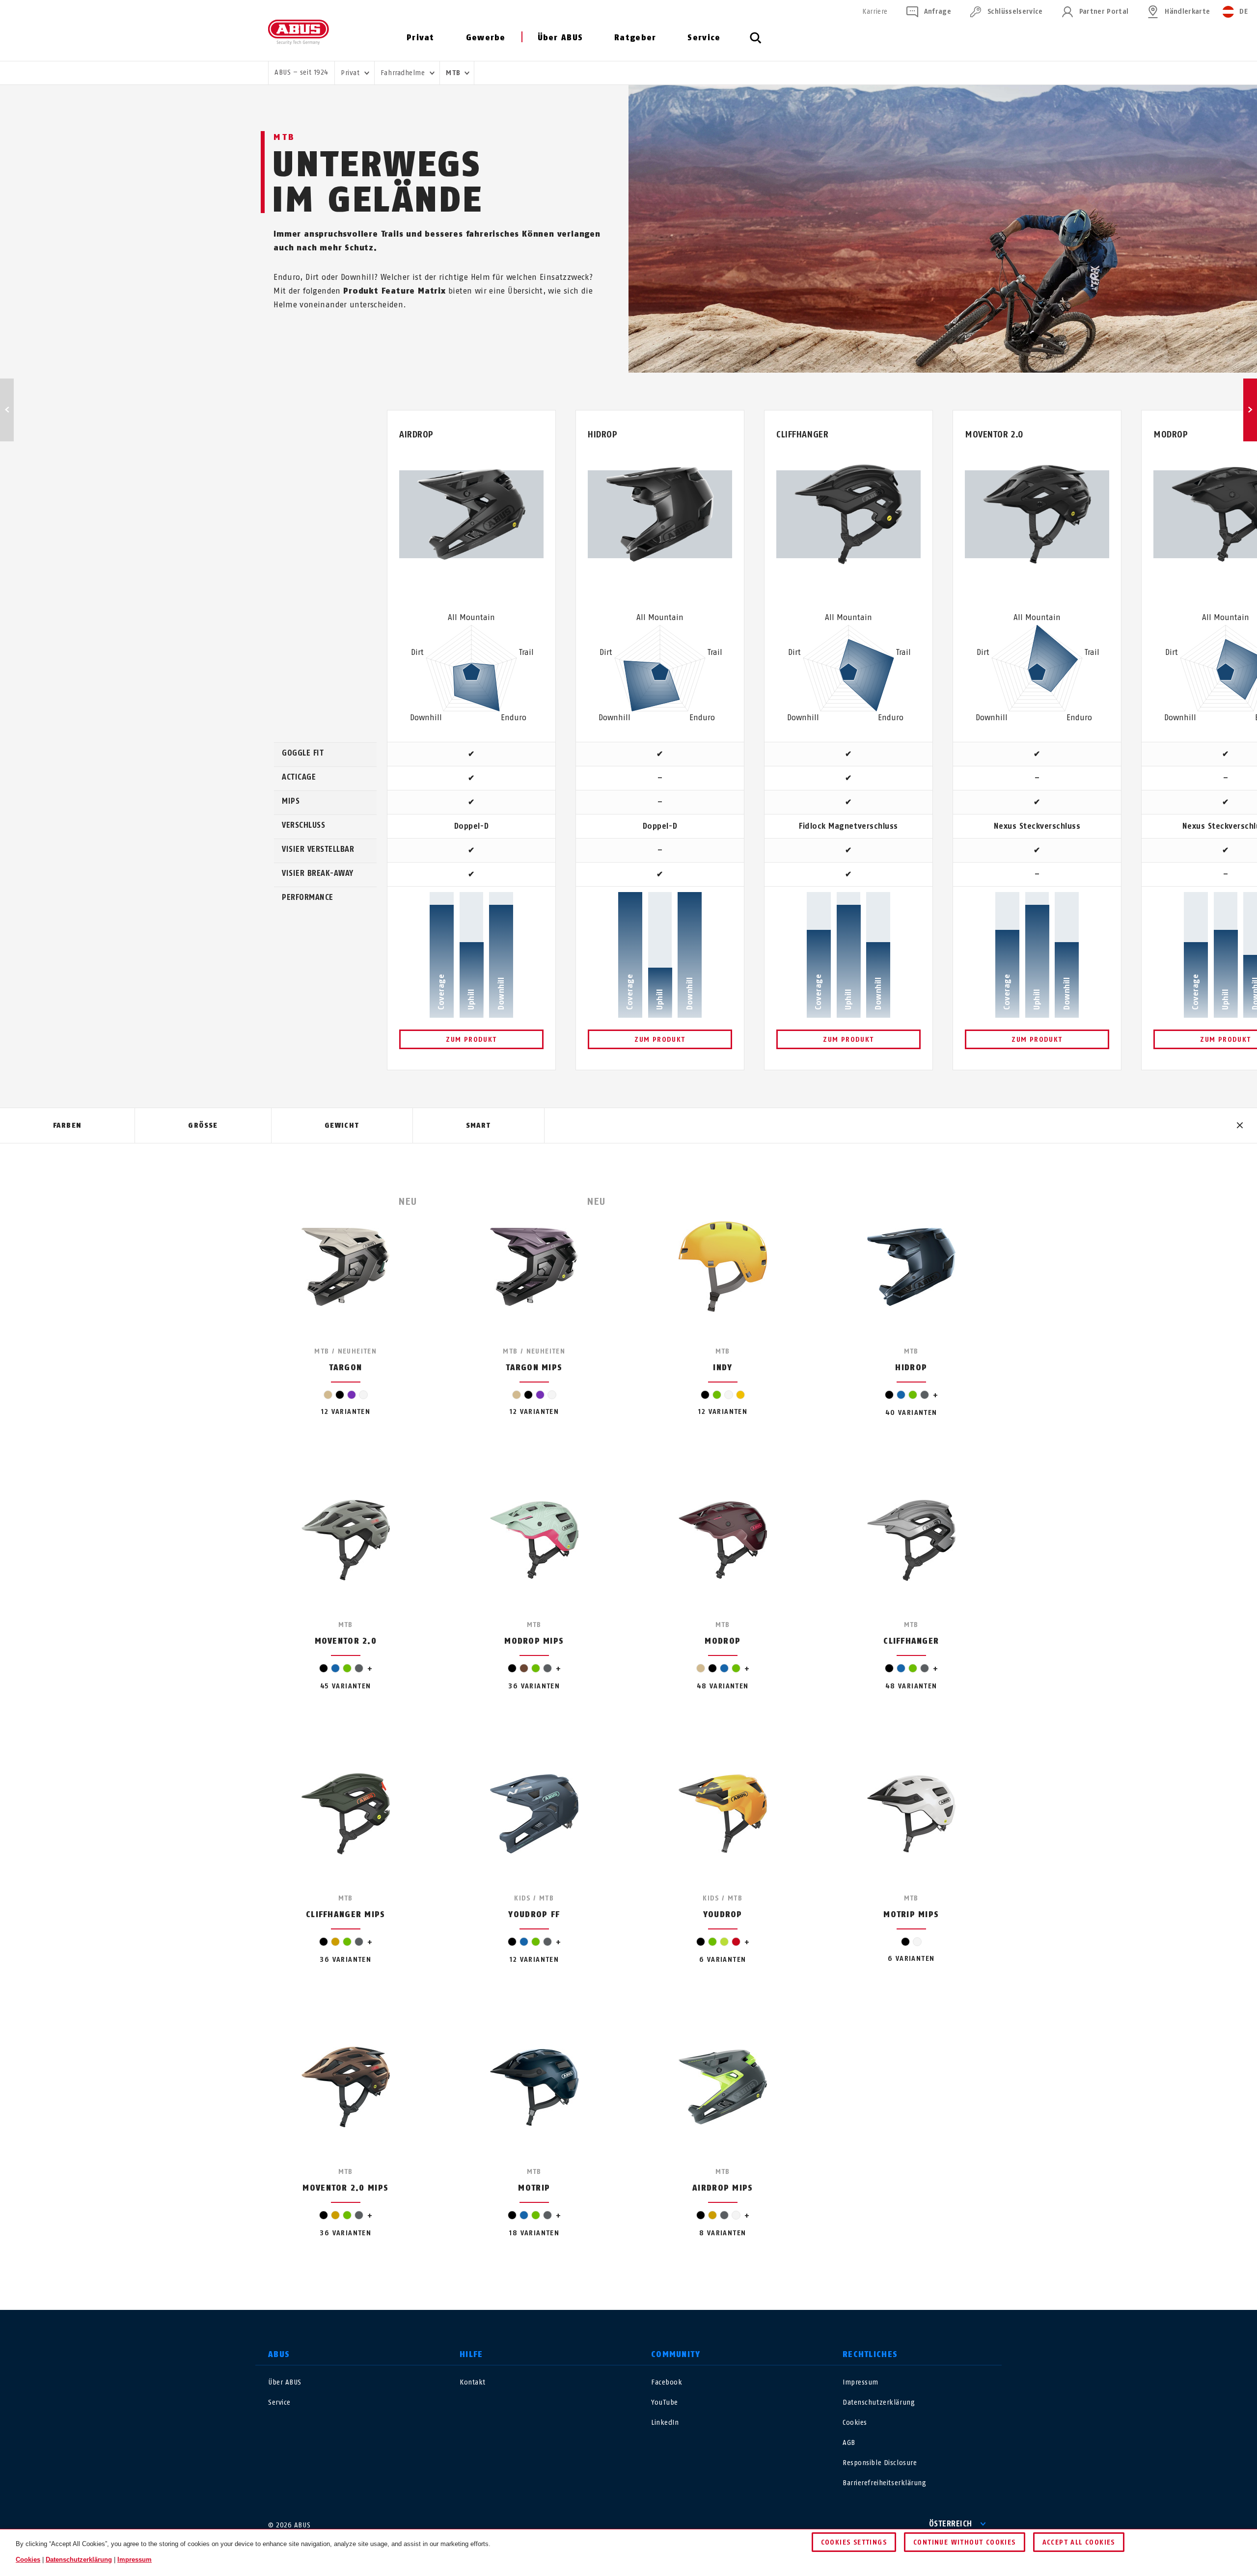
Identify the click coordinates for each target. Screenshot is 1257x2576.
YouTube (665, 2402)
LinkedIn (665, 2423)
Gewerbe (486, 38)
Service (704, 38)
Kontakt (473, 2382)
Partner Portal (1104, 12)
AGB (849, 2443)
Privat (421, 38)
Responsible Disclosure (880, 2463)
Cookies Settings (854, 2542)
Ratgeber (635, 38)
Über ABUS (560, 38)
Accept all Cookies (1079, 2542)
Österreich (951, 2524)
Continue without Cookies (965, 2542)
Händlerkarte (1187, 12)
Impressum (861, 2382)
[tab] (67, 1126)
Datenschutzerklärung (879, 2402)
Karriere (875, 12)
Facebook (667, 2382)
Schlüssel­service (1015, 12)
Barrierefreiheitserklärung (885, 2483)
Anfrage (938, 12)
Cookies (855, 2423)
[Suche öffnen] (756, 43)
